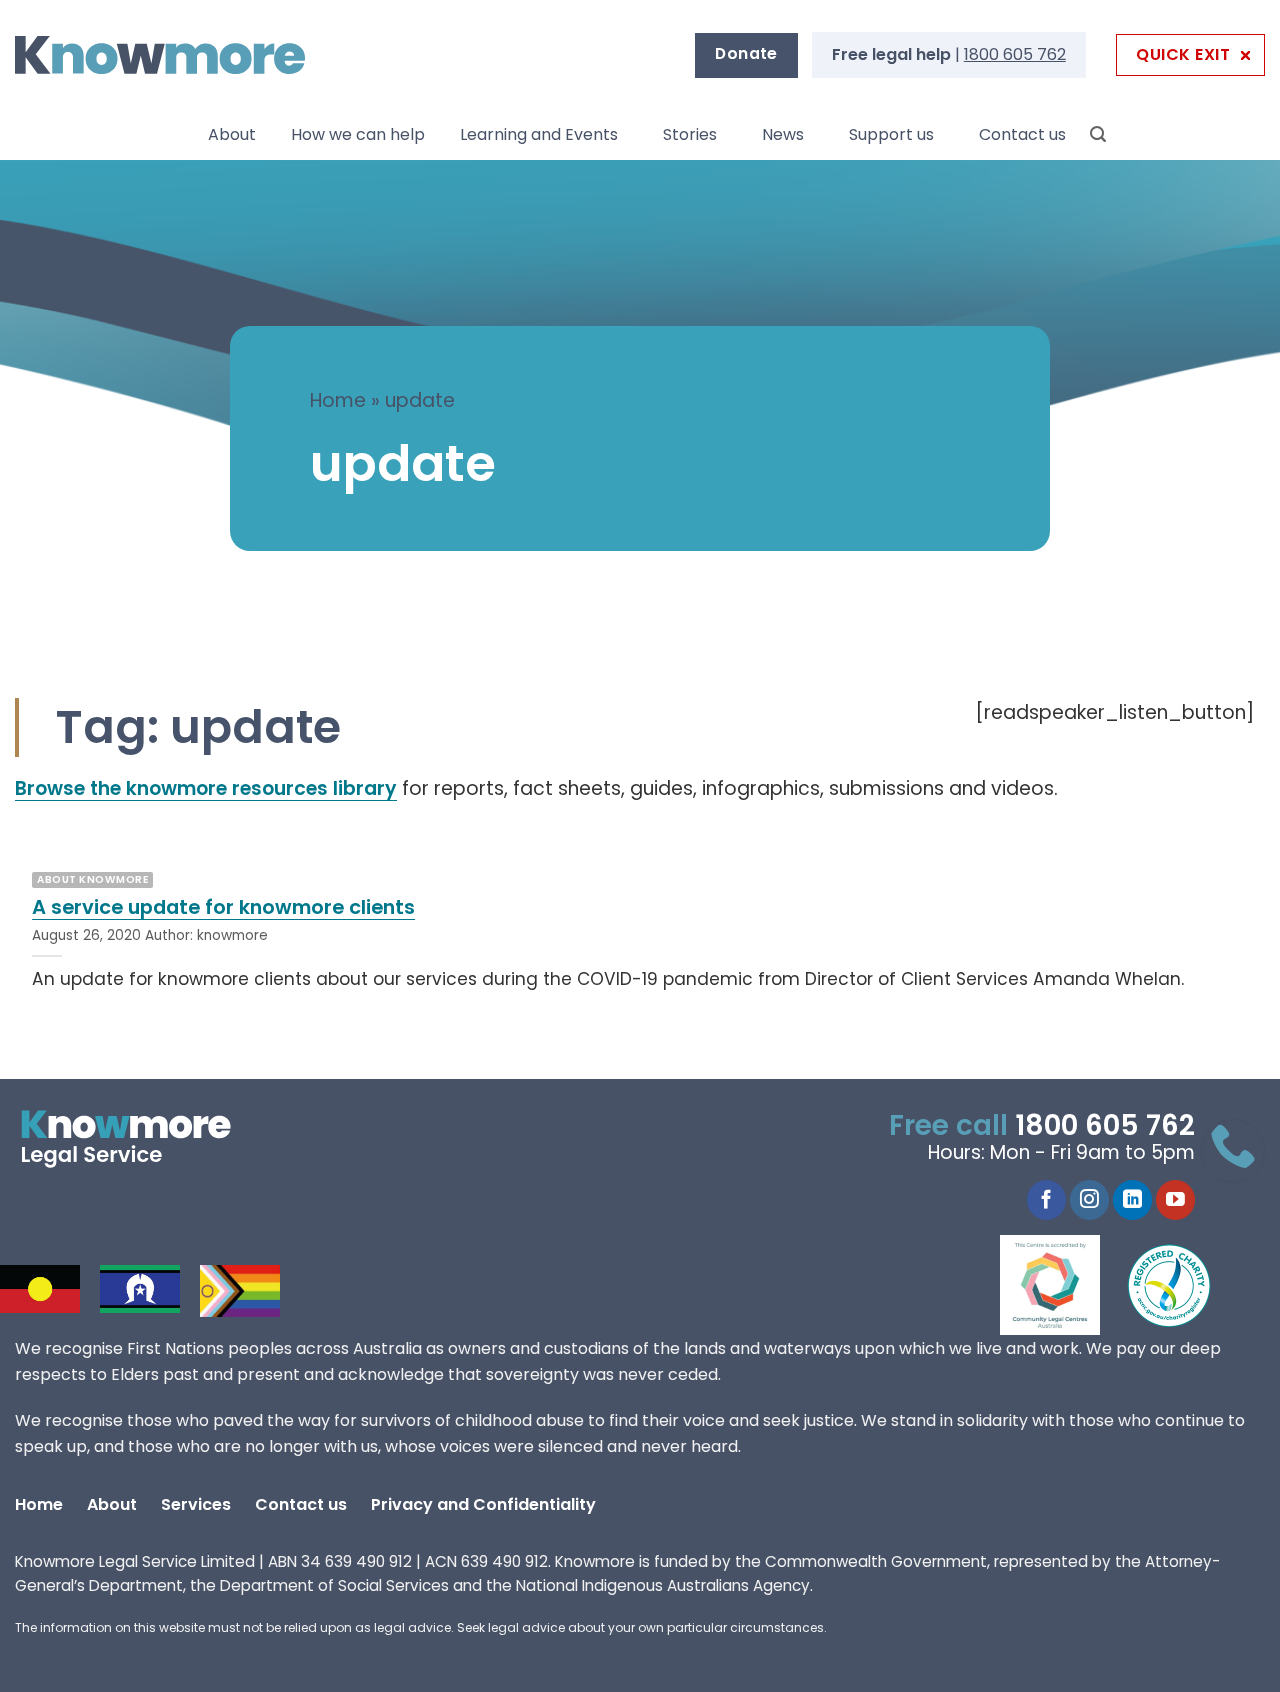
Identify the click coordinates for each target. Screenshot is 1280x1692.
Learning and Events (539, 134)
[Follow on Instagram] (1089, 1200)
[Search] (1098, 134)
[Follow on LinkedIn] (1132, 1200)
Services (196, 1504)
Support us (891, 134)
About (232, 134)
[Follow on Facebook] (1046, 1200)
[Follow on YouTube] (1175, 1200)
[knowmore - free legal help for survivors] (137, 1139)
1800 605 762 (1015, 54)
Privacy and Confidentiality (483, 1504)
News (783, 134)
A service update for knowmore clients (223, 908)
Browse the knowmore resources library (206, 788)
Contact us (1022, 134)
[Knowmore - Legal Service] (160, 55)
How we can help (358, 134)
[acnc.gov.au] (1170, 1285)
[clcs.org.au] (1065, 1285)
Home (338, 400)
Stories (690, 134)
